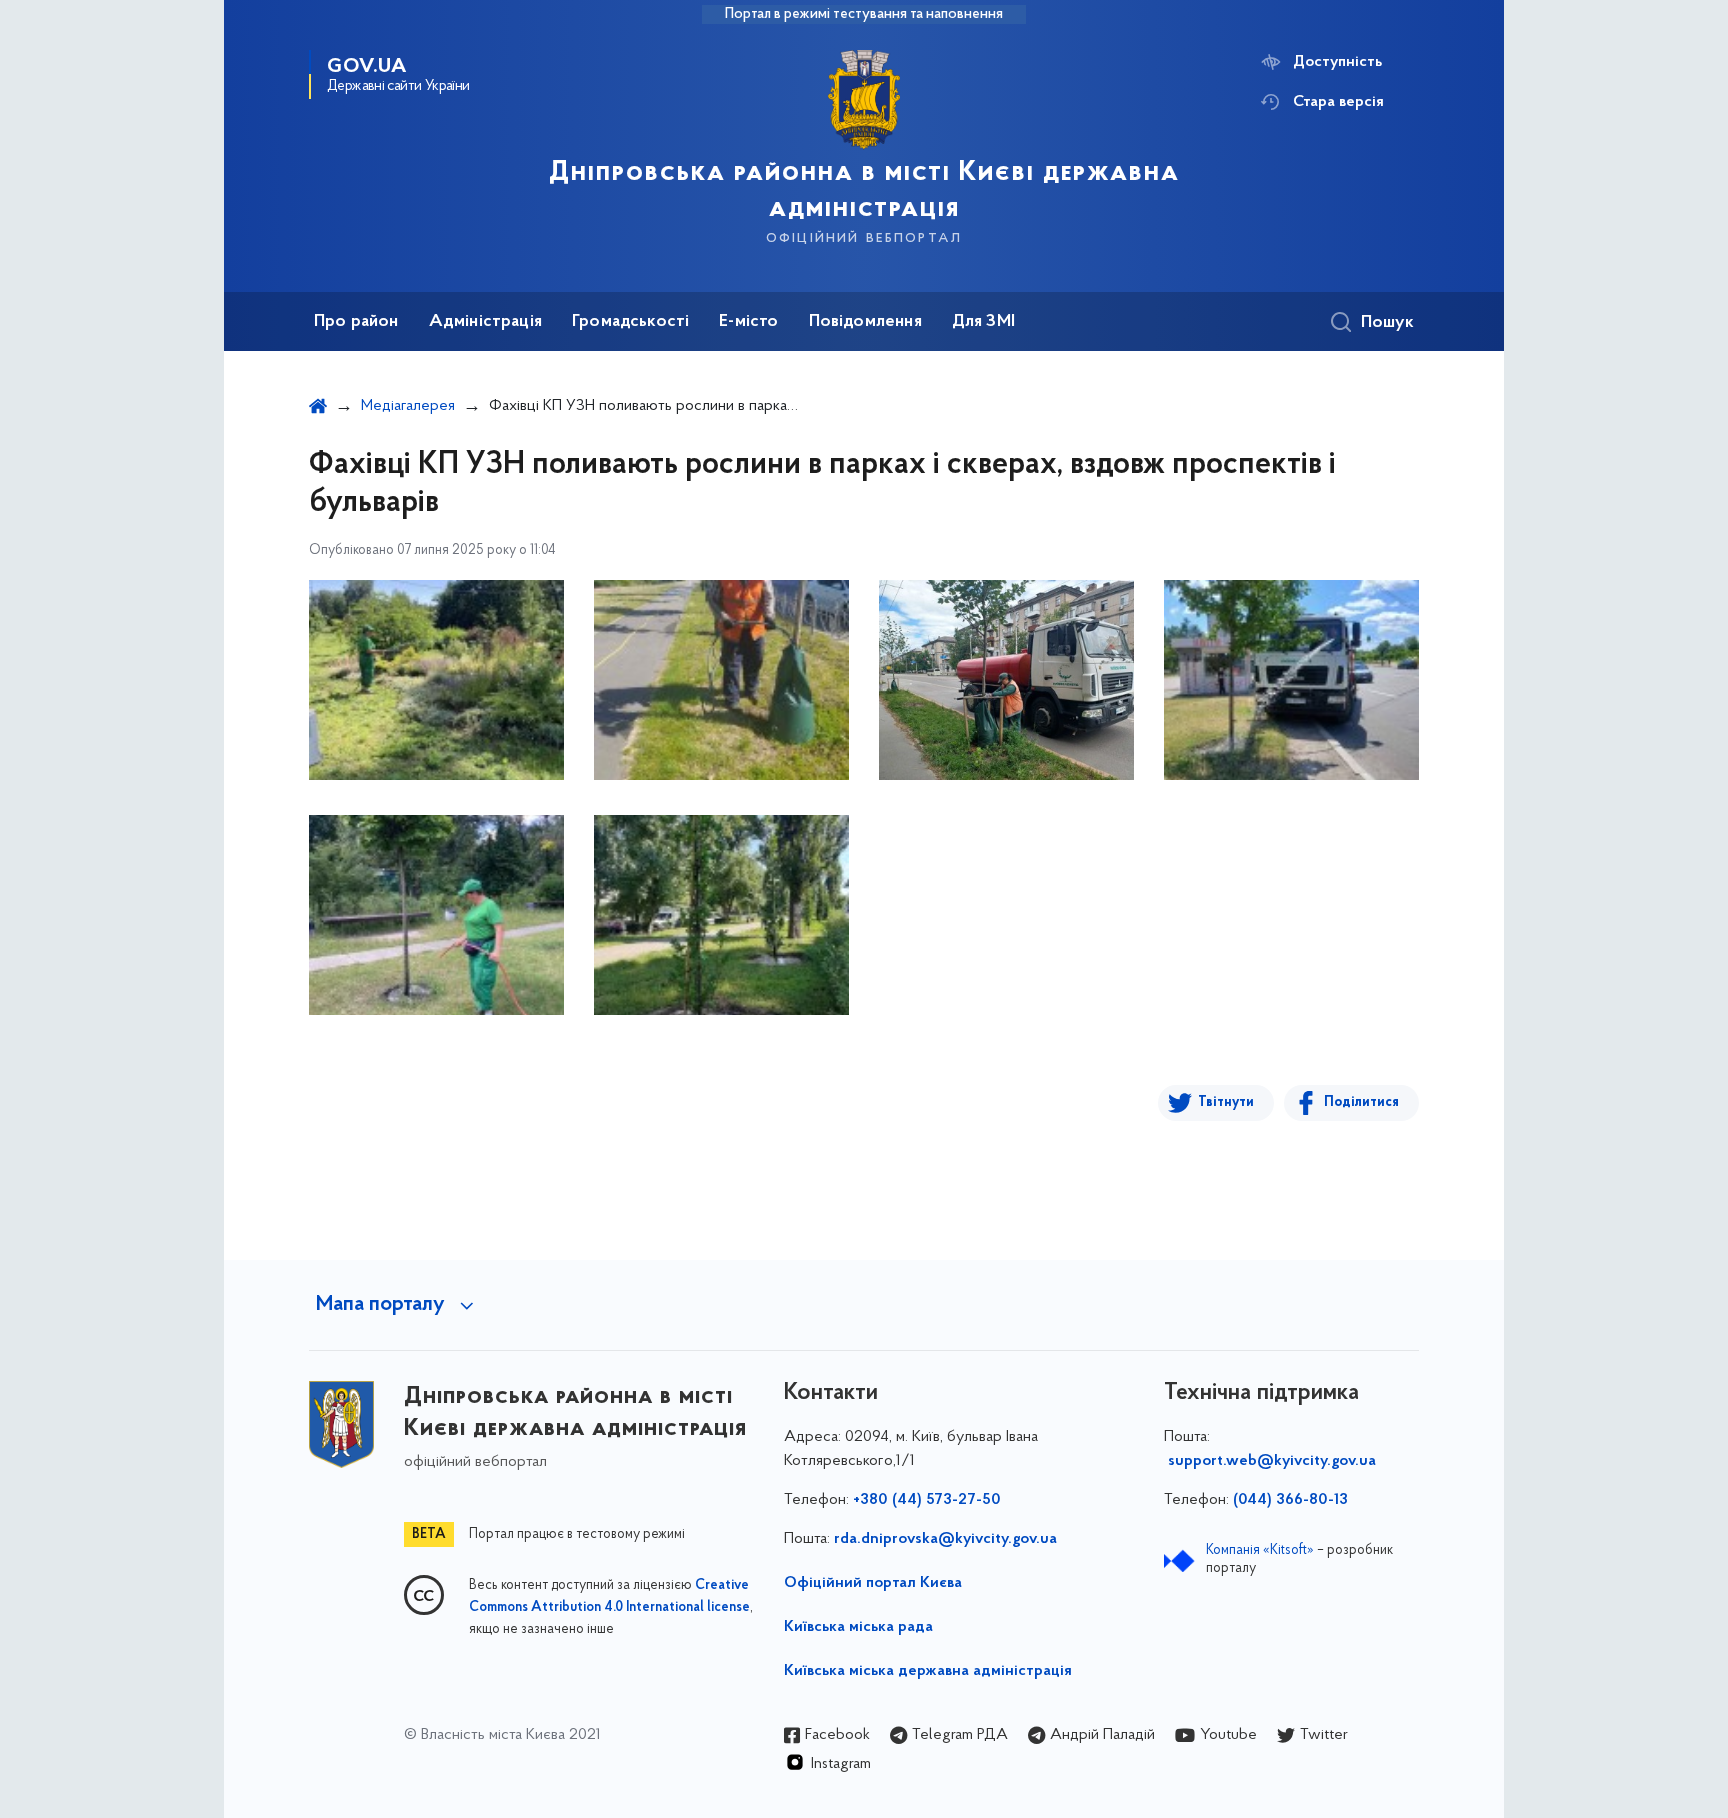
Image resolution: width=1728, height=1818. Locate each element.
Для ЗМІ (983, 322)
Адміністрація (485, 322)
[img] (436, 680)
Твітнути (1226, 1102)
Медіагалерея (408, 406)
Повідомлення (865, 322)
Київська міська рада (858, 1627)
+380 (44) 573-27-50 (927, 1500)
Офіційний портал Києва (873, 1583)
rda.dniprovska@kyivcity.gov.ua (945, 1539)
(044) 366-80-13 (1290, 1500)
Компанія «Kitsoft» (1260, 1550)
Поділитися (1361, 1102)
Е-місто (748, 322)
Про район (356, 322)
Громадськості (630, 322)
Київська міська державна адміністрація (928, 1671)
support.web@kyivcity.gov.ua (1272, 1461)
